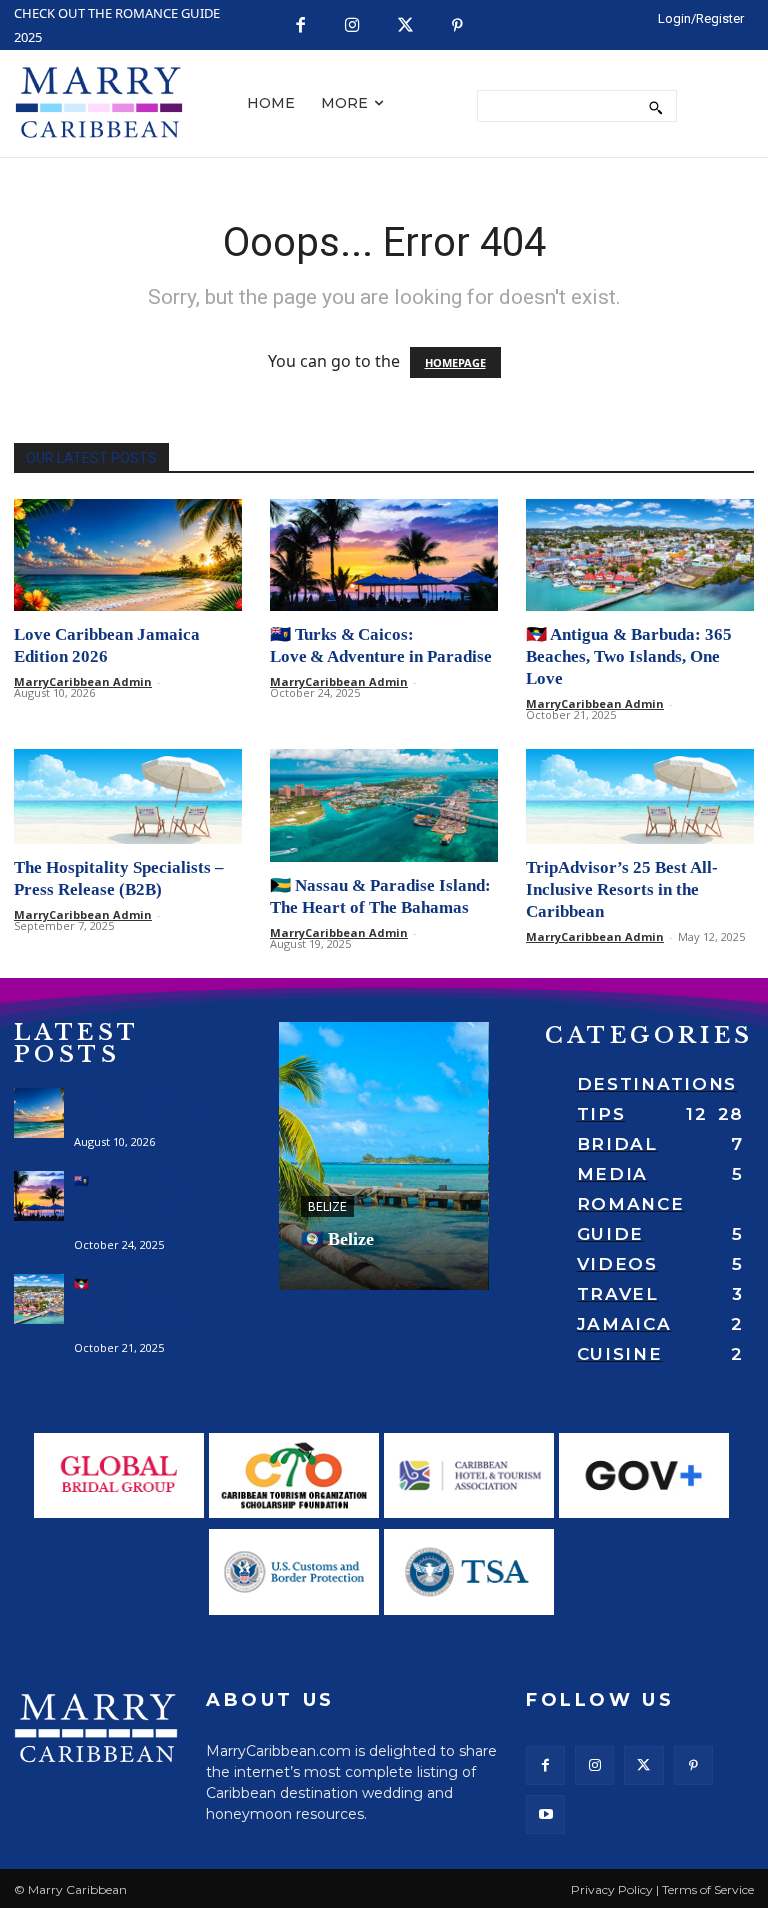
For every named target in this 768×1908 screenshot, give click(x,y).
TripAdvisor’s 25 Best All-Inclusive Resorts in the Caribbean (622, 889)
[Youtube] (545, 1814)
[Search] (655, 106)
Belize (327, 1207)
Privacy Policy (612, 1889)
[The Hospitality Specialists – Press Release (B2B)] (128, 796)
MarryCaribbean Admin (83, 681)
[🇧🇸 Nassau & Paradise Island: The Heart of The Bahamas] (384, 805)
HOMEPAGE (455, 362)
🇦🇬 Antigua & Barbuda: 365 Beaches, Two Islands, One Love (629, 656)
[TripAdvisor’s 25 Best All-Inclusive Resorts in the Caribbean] (640, 796)
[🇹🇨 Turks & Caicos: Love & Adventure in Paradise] (384, 555)
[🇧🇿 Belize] (383, 1156)
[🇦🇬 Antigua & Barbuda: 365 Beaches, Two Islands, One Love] (640, 555)
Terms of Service (708, 1889)
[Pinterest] (458, 26)
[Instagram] (353, 26)
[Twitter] (405, 26)
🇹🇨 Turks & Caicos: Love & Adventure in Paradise (137, 1200)
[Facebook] (300, 26)
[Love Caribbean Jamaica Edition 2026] (128, 555)
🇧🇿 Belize (337, 1239)
